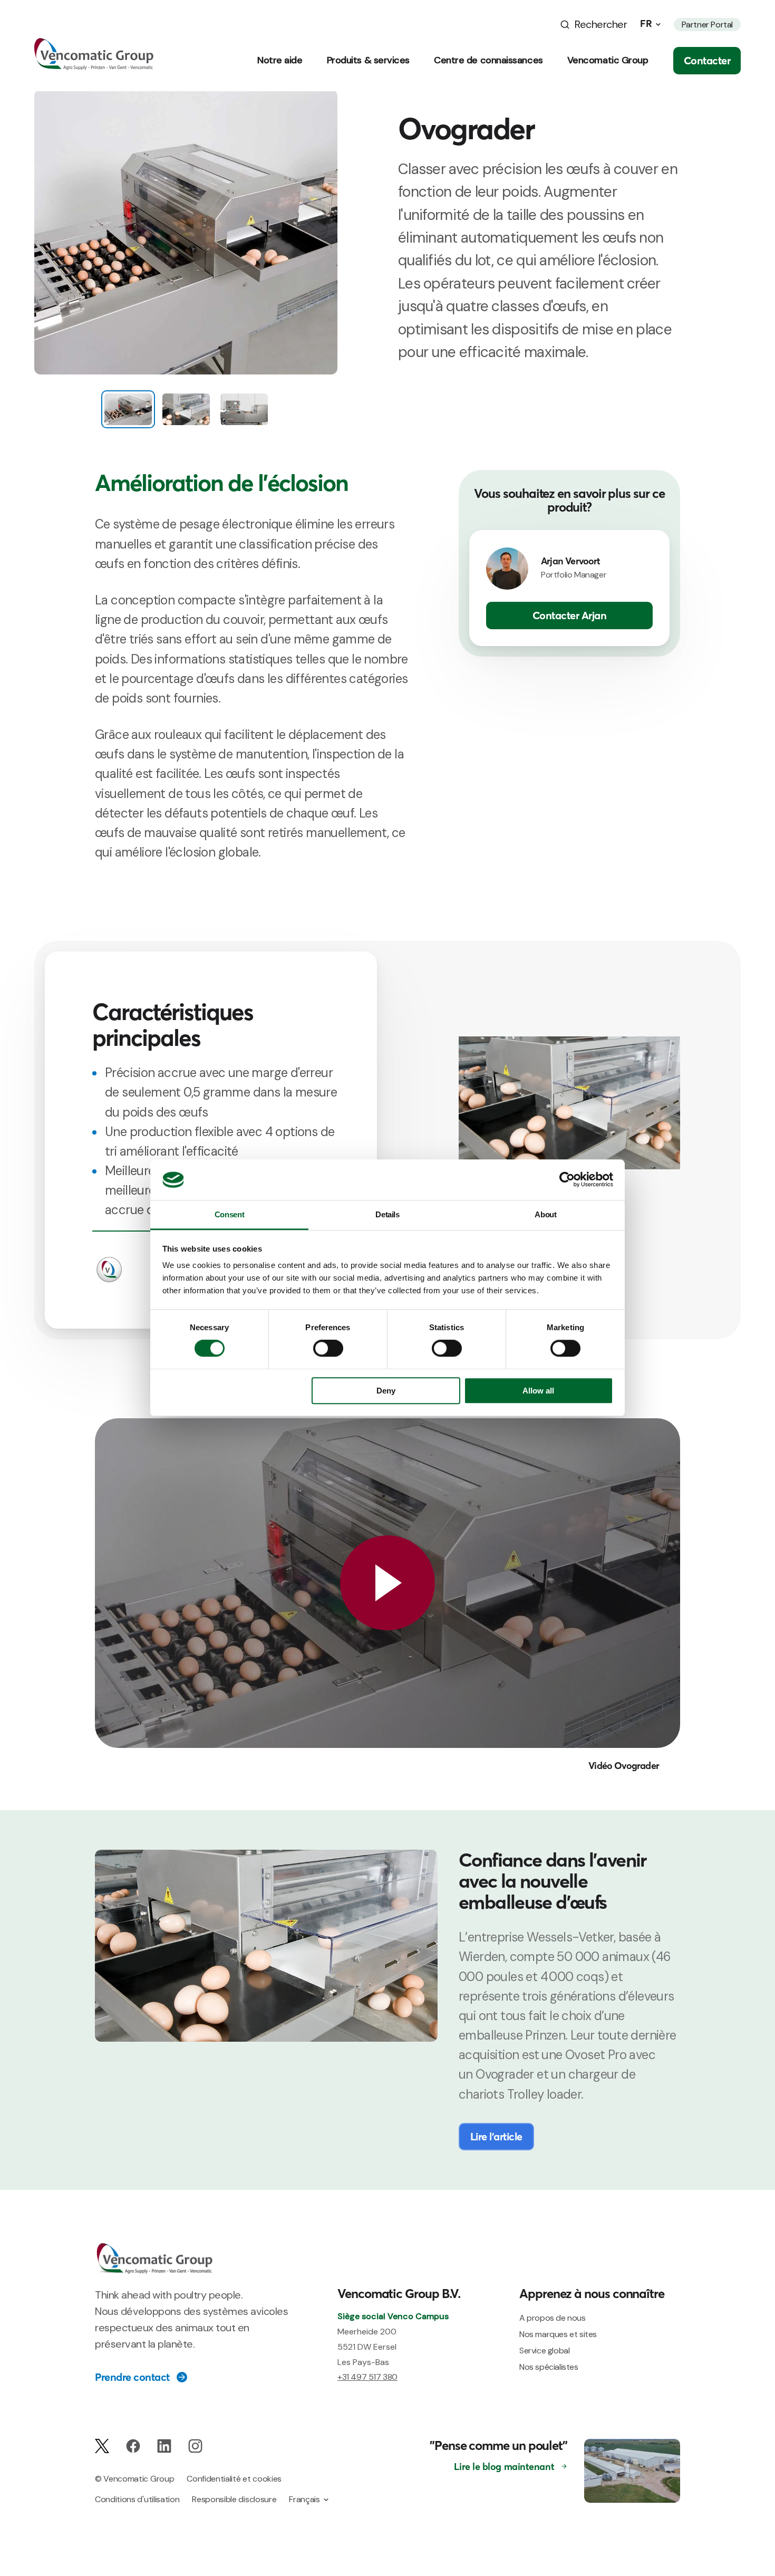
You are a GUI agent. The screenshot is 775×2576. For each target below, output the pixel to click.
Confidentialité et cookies (234, 2479)
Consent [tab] (229, 1214)
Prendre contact (132, 2377)
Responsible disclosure (234, 2499)
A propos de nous (553, 2318)
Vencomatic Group (608, 60)
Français (304, 2499)
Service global (544, 2351)
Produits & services (368, 60)
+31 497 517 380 (367, 2377)
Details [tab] (387, 1214)
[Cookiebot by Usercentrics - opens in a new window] (567, 1180)
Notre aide (280, 60)
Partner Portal (707, 25)
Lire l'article (496, 2136)
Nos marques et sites (558, 2334)
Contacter (707, 60)
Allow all (538, 1391)
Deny (386, 1391)
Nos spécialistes (549, 2367)
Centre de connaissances (488, 60)
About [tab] (545, 1214)
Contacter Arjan (570, 616)
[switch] (328, 1349)
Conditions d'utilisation (137, 2499)
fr (646, 24)
